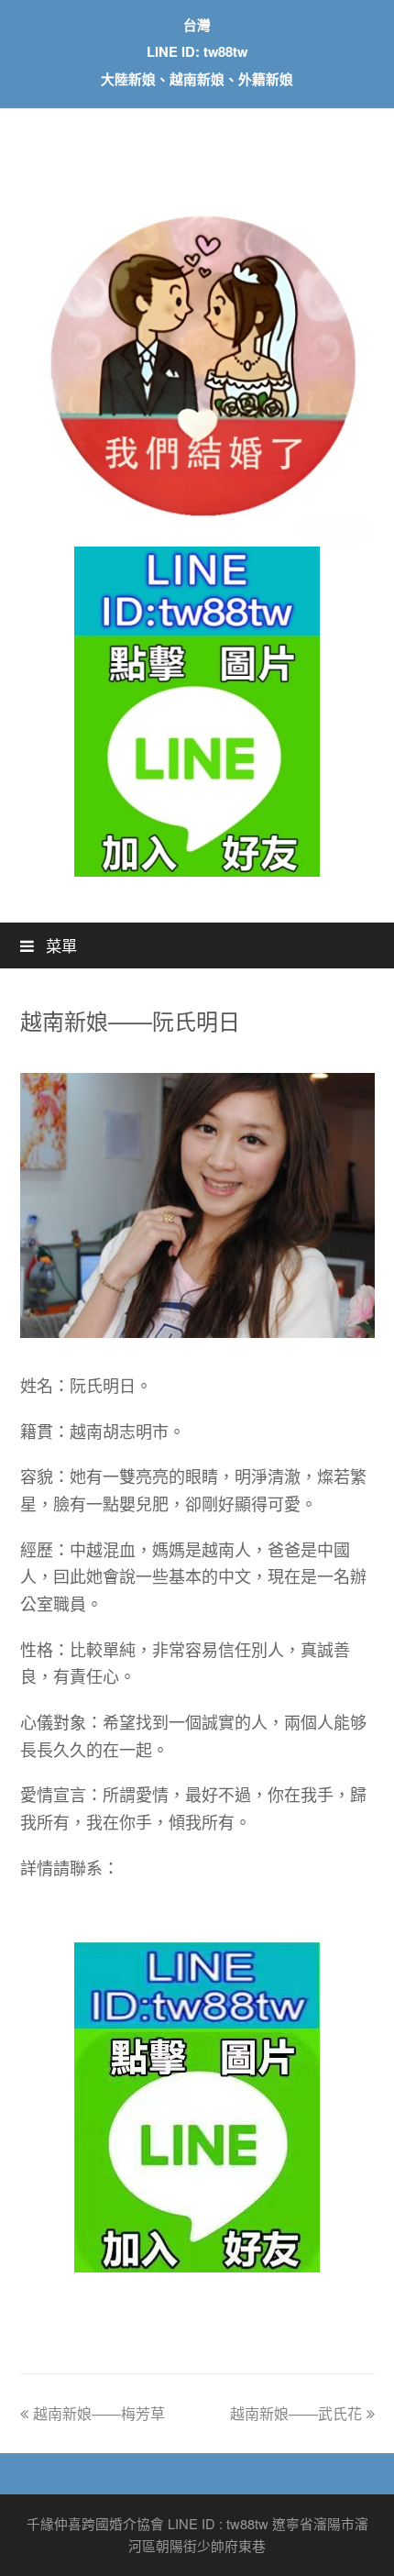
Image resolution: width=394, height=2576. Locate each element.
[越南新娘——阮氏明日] (197, 1332)
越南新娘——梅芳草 (99, 2413)
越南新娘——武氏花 (296, 2413)
